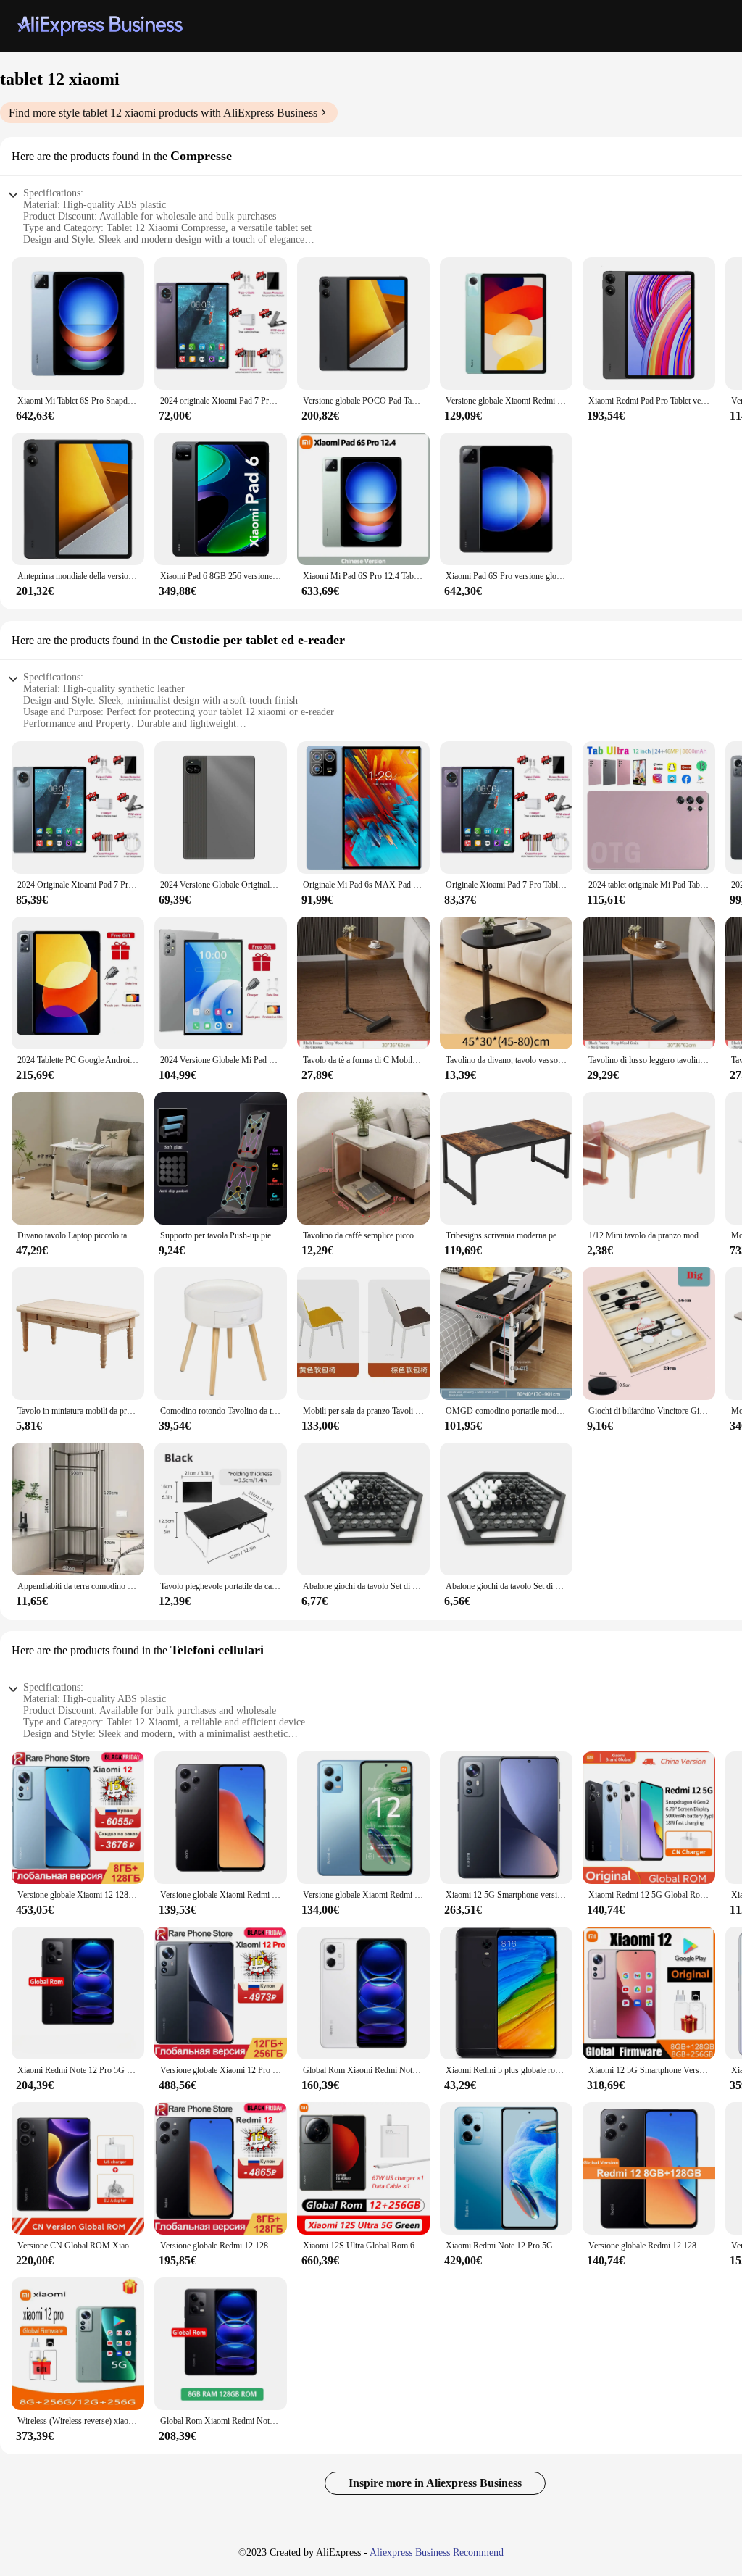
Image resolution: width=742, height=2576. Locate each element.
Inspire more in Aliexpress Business (435, 2483)
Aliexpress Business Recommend (437, 2552)
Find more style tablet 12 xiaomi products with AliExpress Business (163, 113)
